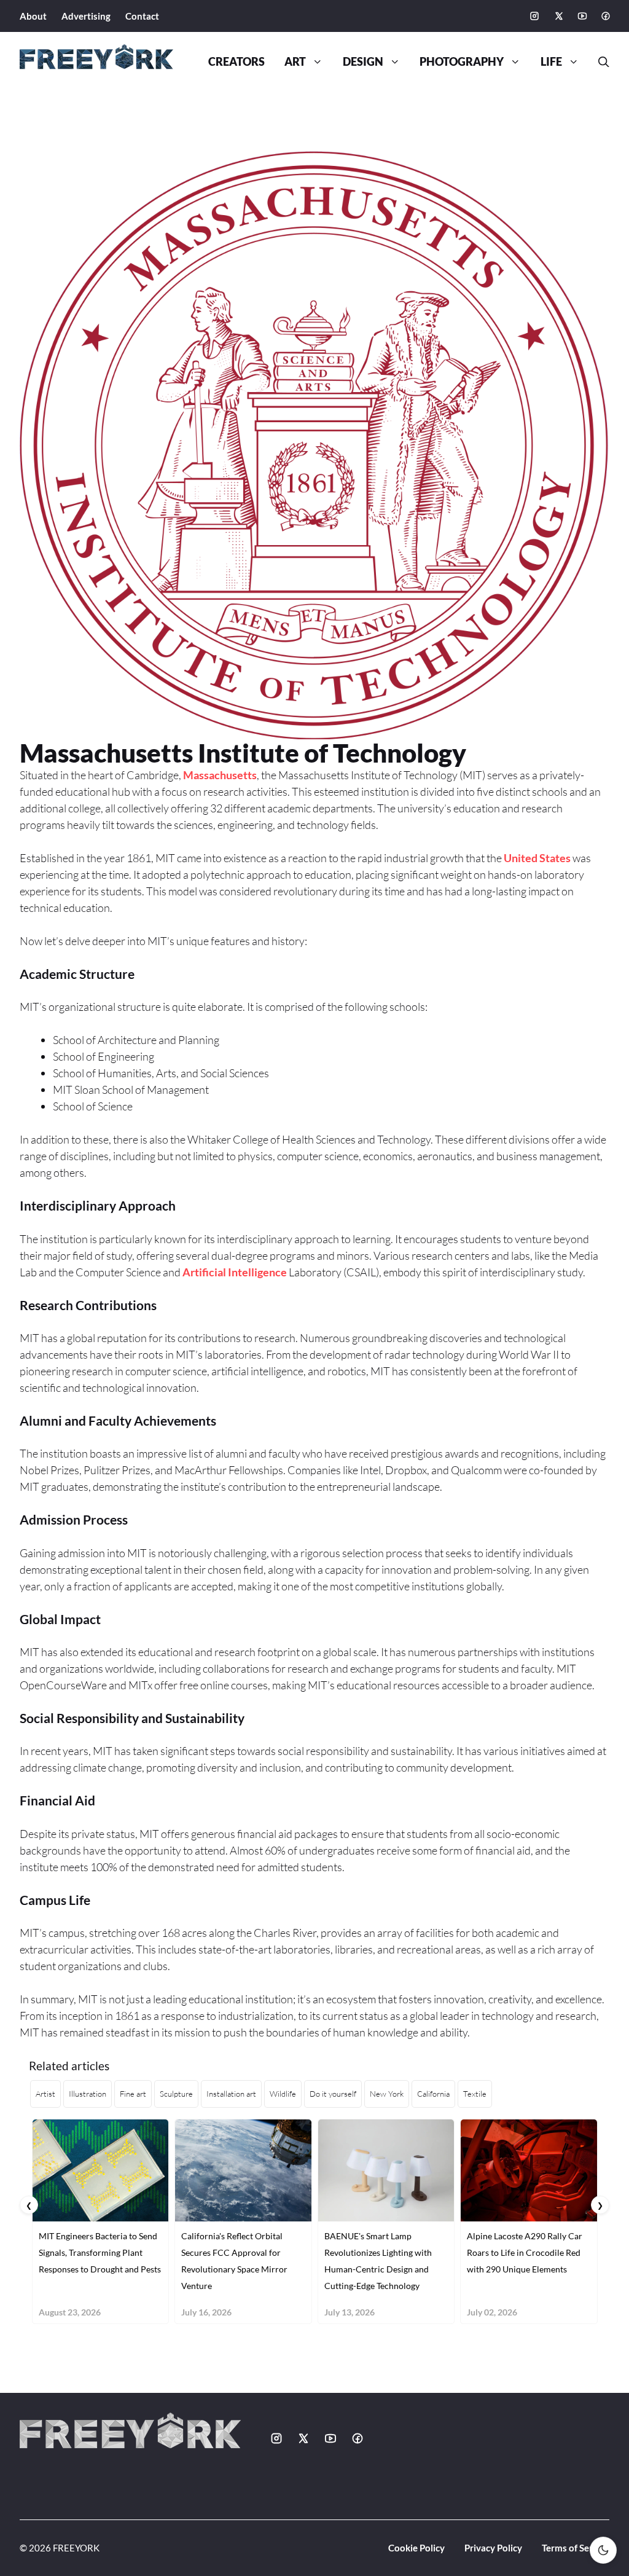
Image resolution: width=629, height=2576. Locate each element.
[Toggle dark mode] (603, 2550)
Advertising (86, 16)
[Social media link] (534, 16)
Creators (236, 62)
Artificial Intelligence (235, 1272)
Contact (142, 16)
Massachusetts (220, 775)
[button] (599, 62)
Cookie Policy (416, 2548)
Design (363, 62)
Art (295, 62)
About (33, 16)
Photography (462, 62)
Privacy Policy (493, 2548)
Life (551, 62)
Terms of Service (576, 2548)
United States (537, 858)
